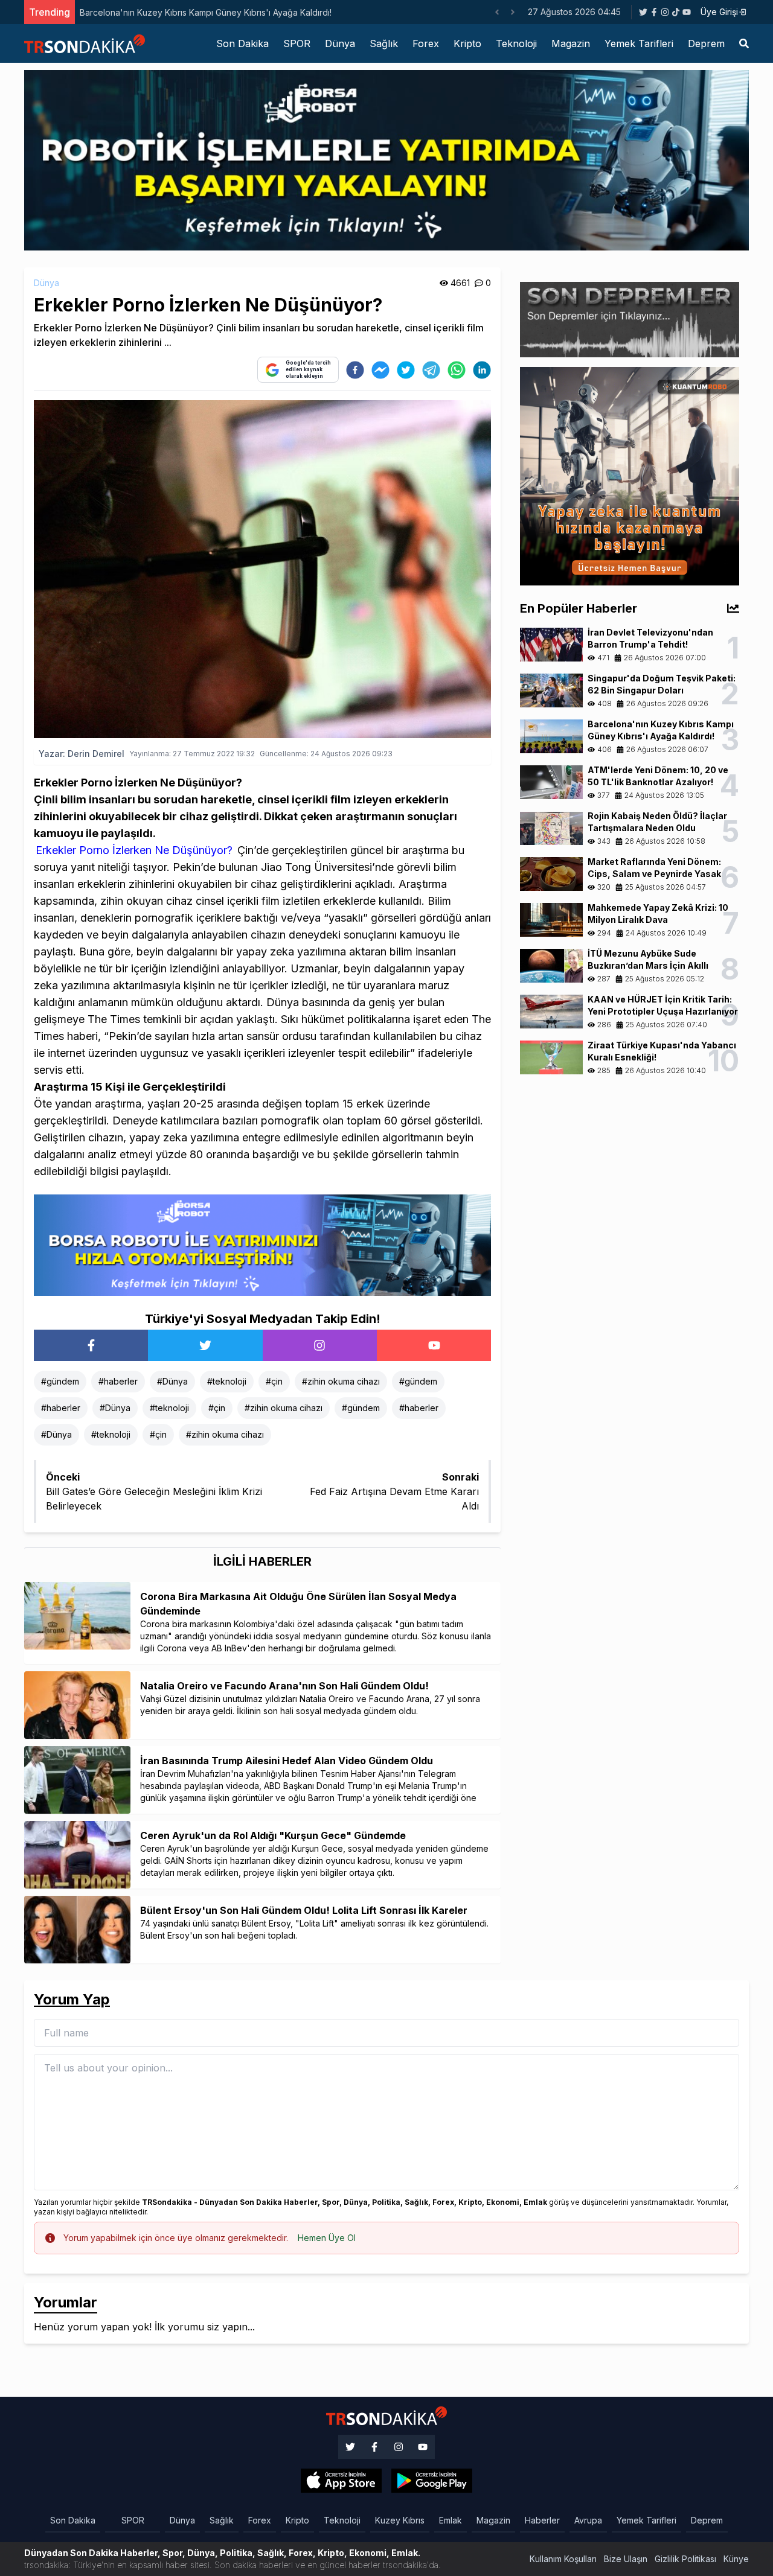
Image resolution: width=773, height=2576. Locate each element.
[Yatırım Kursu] (630, 475)
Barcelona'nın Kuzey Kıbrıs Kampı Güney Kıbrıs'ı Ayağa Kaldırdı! (206, 12)
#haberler (118, 1381)
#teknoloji (227, 1381)
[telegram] (431, 370)
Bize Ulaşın (626, 2559)
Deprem (706, 43)
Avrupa (588, 2520)
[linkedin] (482, 370)
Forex (426, 43)
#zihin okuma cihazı (341, 1381)
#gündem (60, 1381)
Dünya (340, 43)
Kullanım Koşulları (563, 2559)
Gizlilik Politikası (685, 2559)
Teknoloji (516, 43)
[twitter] (406, 370)
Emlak (451, 2520)
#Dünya (172, 1381)
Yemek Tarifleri (639, 43)
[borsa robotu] (386, 159)
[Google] (341, 2481)
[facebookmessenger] (380, 370)
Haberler (542, 2520)
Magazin (571, 43)
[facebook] (355, 370)
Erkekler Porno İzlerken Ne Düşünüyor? (134, 850)
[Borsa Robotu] (262, 1244)
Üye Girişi (719, 12)
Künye (736, 2559)
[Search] (744, 43)
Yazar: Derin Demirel (82, 754)
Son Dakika (242, 43)
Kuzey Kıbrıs (400, 2520)
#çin (274, 1381)
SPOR (297, 43)
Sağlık (384, 43)
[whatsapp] (457, 370)
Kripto (467, 43)
